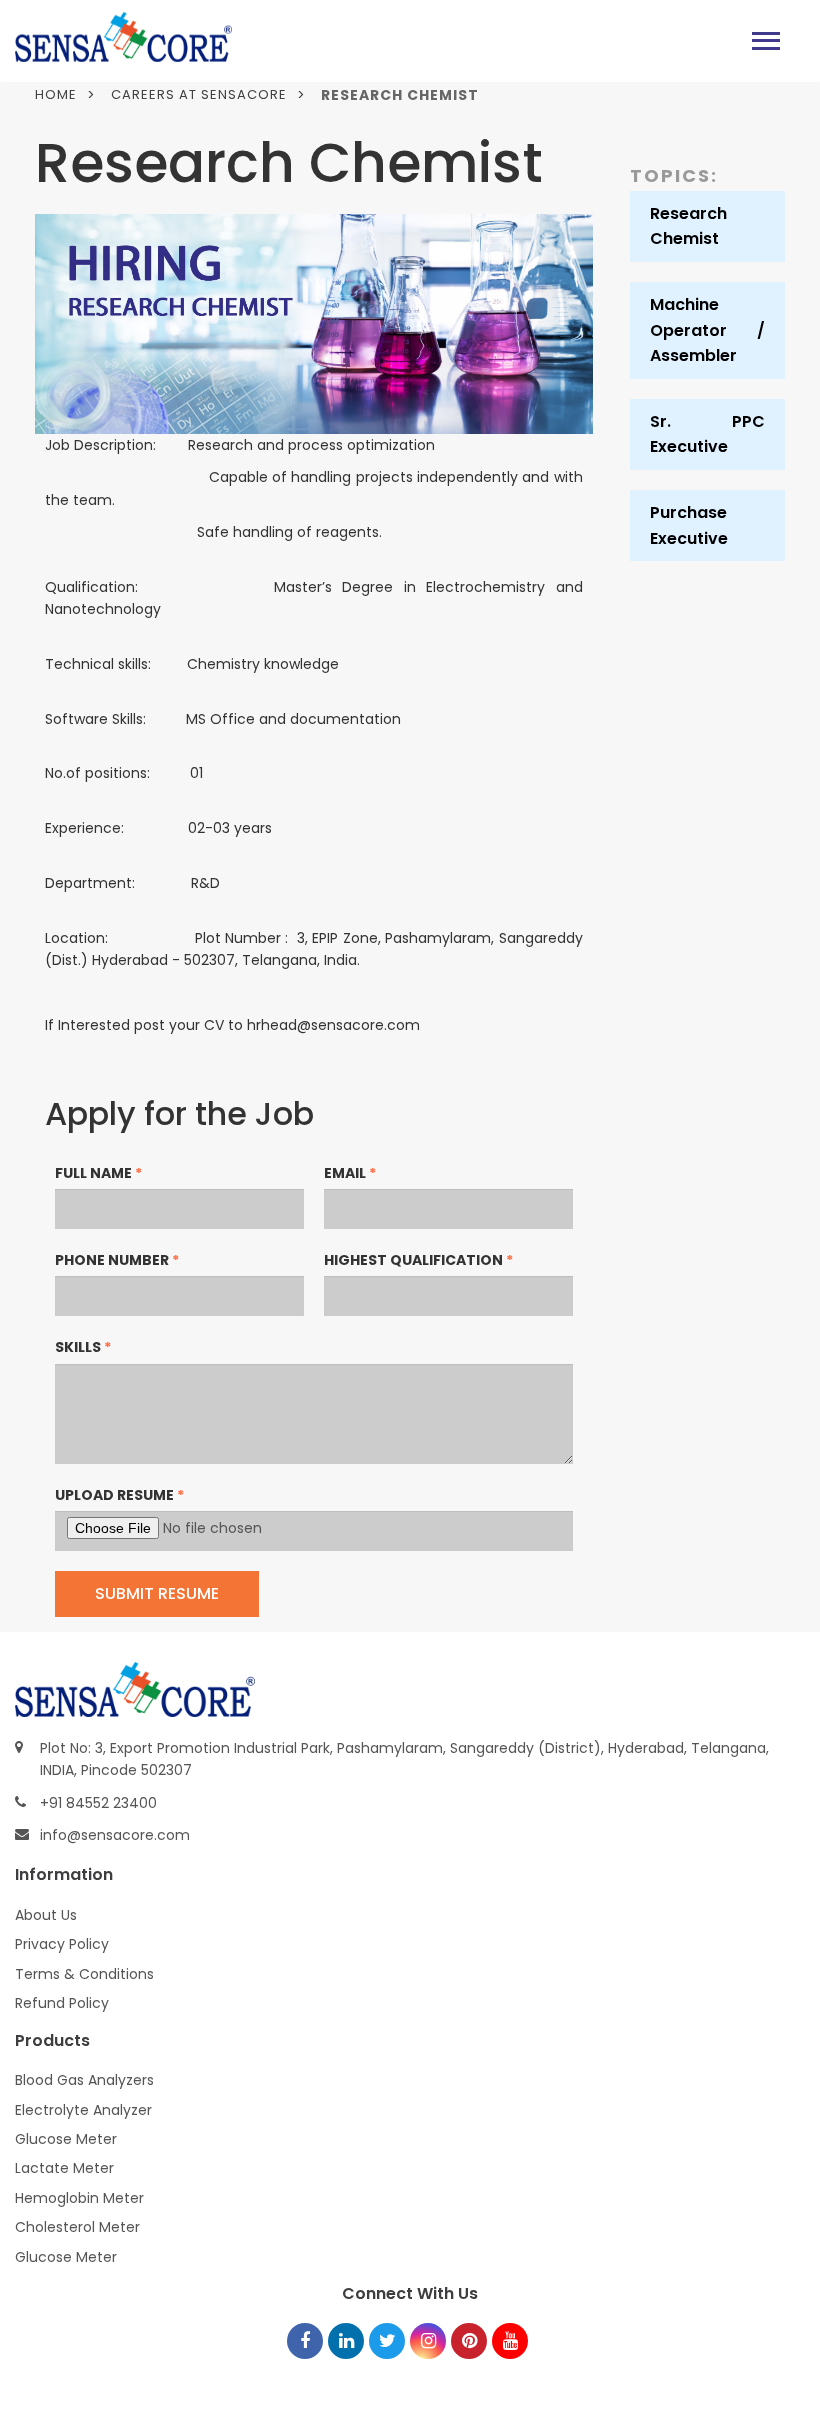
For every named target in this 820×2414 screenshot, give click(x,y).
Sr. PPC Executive (707, 434)
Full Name (98, 1173)
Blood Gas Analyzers (84, 2080)
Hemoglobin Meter (79, 2198)
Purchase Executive (689, 525)
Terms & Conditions (84, 1974)
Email (350, 1173)
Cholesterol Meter (77, 2227)
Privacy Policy (62, 1944)
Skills (83, 1347)
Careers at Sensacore (199, 94)
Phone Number (117, 1260)
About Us (46, 1915)
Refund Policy (62, 2003)
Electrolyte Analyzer (83, 2110)
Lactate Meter (64, 2168)
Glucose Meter (66, 2139)
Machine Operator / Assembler (707, 330)
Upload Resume (119, 1495)
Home (56, 94)
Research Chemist (688, 226)
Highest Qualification (418, 1260)
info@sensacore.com (115, 1835)
